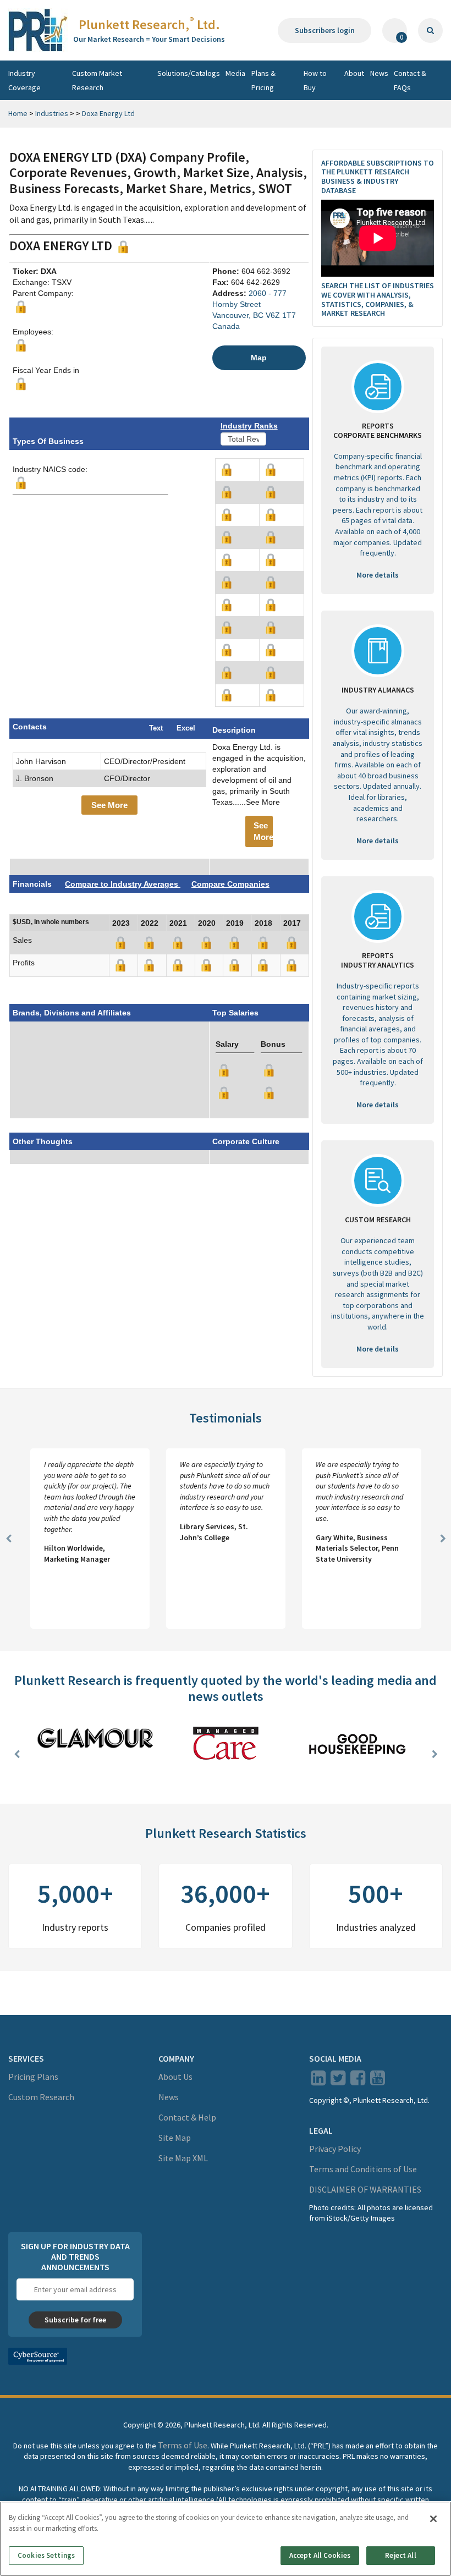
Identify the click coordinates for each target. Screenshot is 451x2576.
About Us (175, 2077)
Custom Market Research (97, 80)
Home (18, 113)
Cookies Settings (46, 2555)
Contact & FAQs (410, 80)
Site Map (175, 2138)
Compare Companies (230, 884)
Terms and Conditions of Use (363, 2169)
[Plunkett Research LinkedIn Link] (318, 2081)
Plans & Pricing (263, 80)
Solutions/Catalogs (189, 73)
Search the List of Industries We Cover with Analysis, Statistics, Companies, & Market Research (378, 299)
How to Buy (315, 80)
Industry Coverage (24, 80)
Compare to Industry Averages (123, 884)
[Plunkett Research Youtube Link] (378, 2081)
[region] (226, 2539)
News (379, 73)
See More (109, 805)
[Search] (430, 31)
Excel (186, 728)
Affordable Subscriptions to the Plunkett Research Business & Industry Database (378, 177)
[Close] (433, 2519)
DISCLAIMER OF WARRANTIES (365, 2189)
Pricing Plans (33, 2077)
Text (156, 728)
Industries (52, 113)
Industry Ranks (249, 426)
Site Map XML (183, 2158)
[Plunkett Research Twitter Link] (339, 2081)
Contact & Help (187, 2117)
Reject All (400, 2555)
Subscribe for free (75, 2320)
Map (259, 358)
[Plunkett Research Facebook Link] (358, 2081)
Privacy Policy (335, 2149)
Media (235, 73)
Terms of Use (183, 2445)
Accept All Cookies (320, 2555)
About (354, 73)
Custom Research (41, 2097)
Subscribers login (325, 30)
